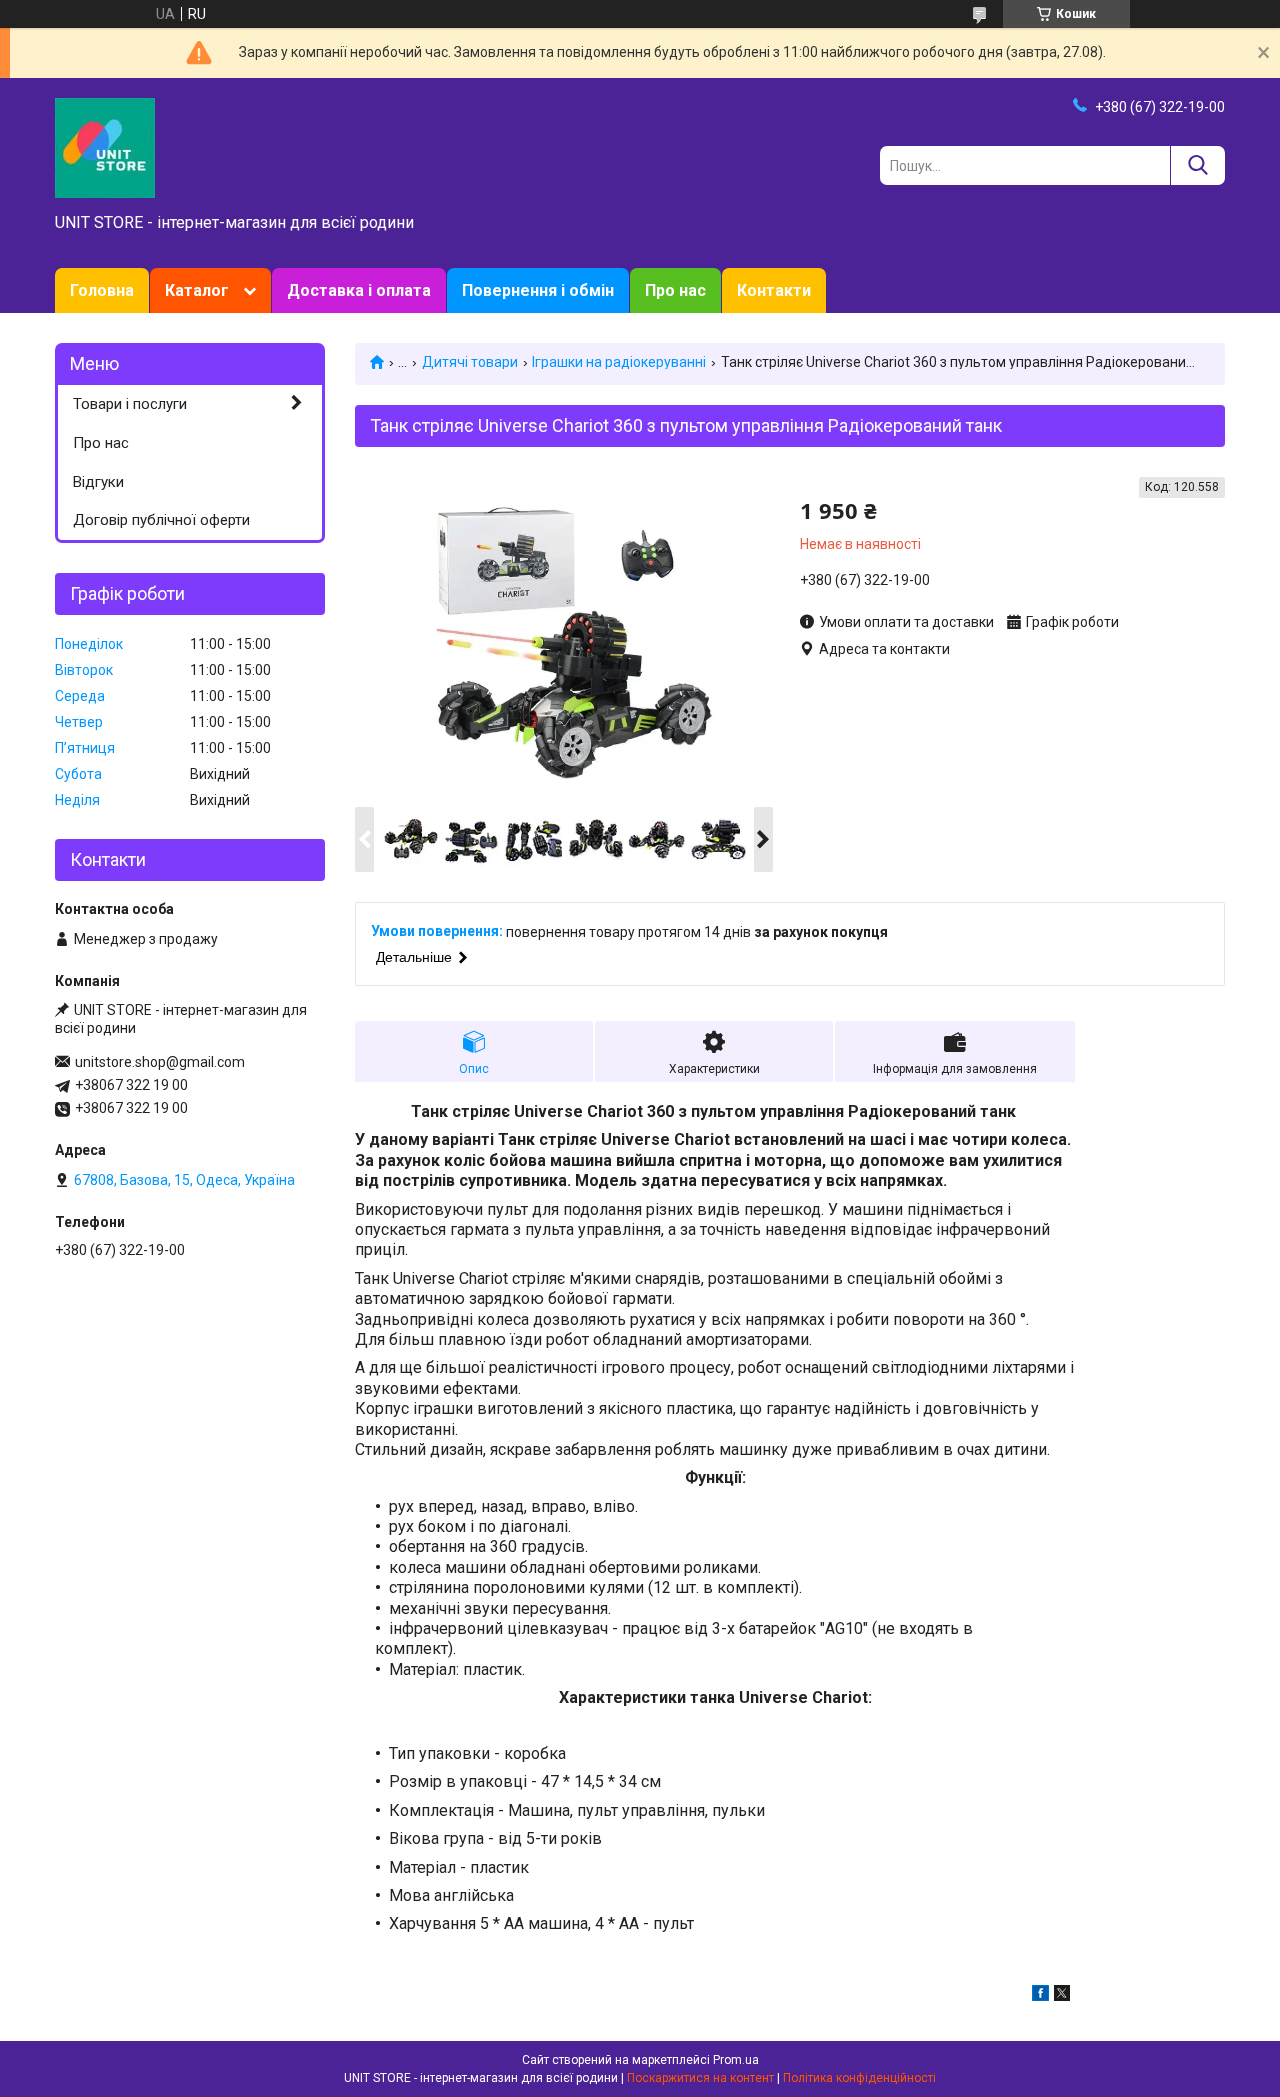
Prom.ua (736, 2060)
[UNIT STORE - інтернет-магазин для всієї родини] (105, 147)
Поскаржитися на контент (700, 2078)
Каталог (197, 290)
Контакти (774, 290)
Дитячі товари (470, 362)
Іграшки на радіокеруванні (619, 362)
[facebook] (1040, 1996)
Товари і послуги (130, 404)
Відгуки (98, 482)
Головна (102, 290)
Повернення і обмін (538, 290)
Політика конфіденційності (859, 2078)
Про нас (675, 290)
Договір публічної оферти (161, 520)
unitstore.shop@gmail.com (160, 1062)
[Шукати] (1197, 165)
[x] (1062, 1996)
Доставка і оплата (359, 290)
